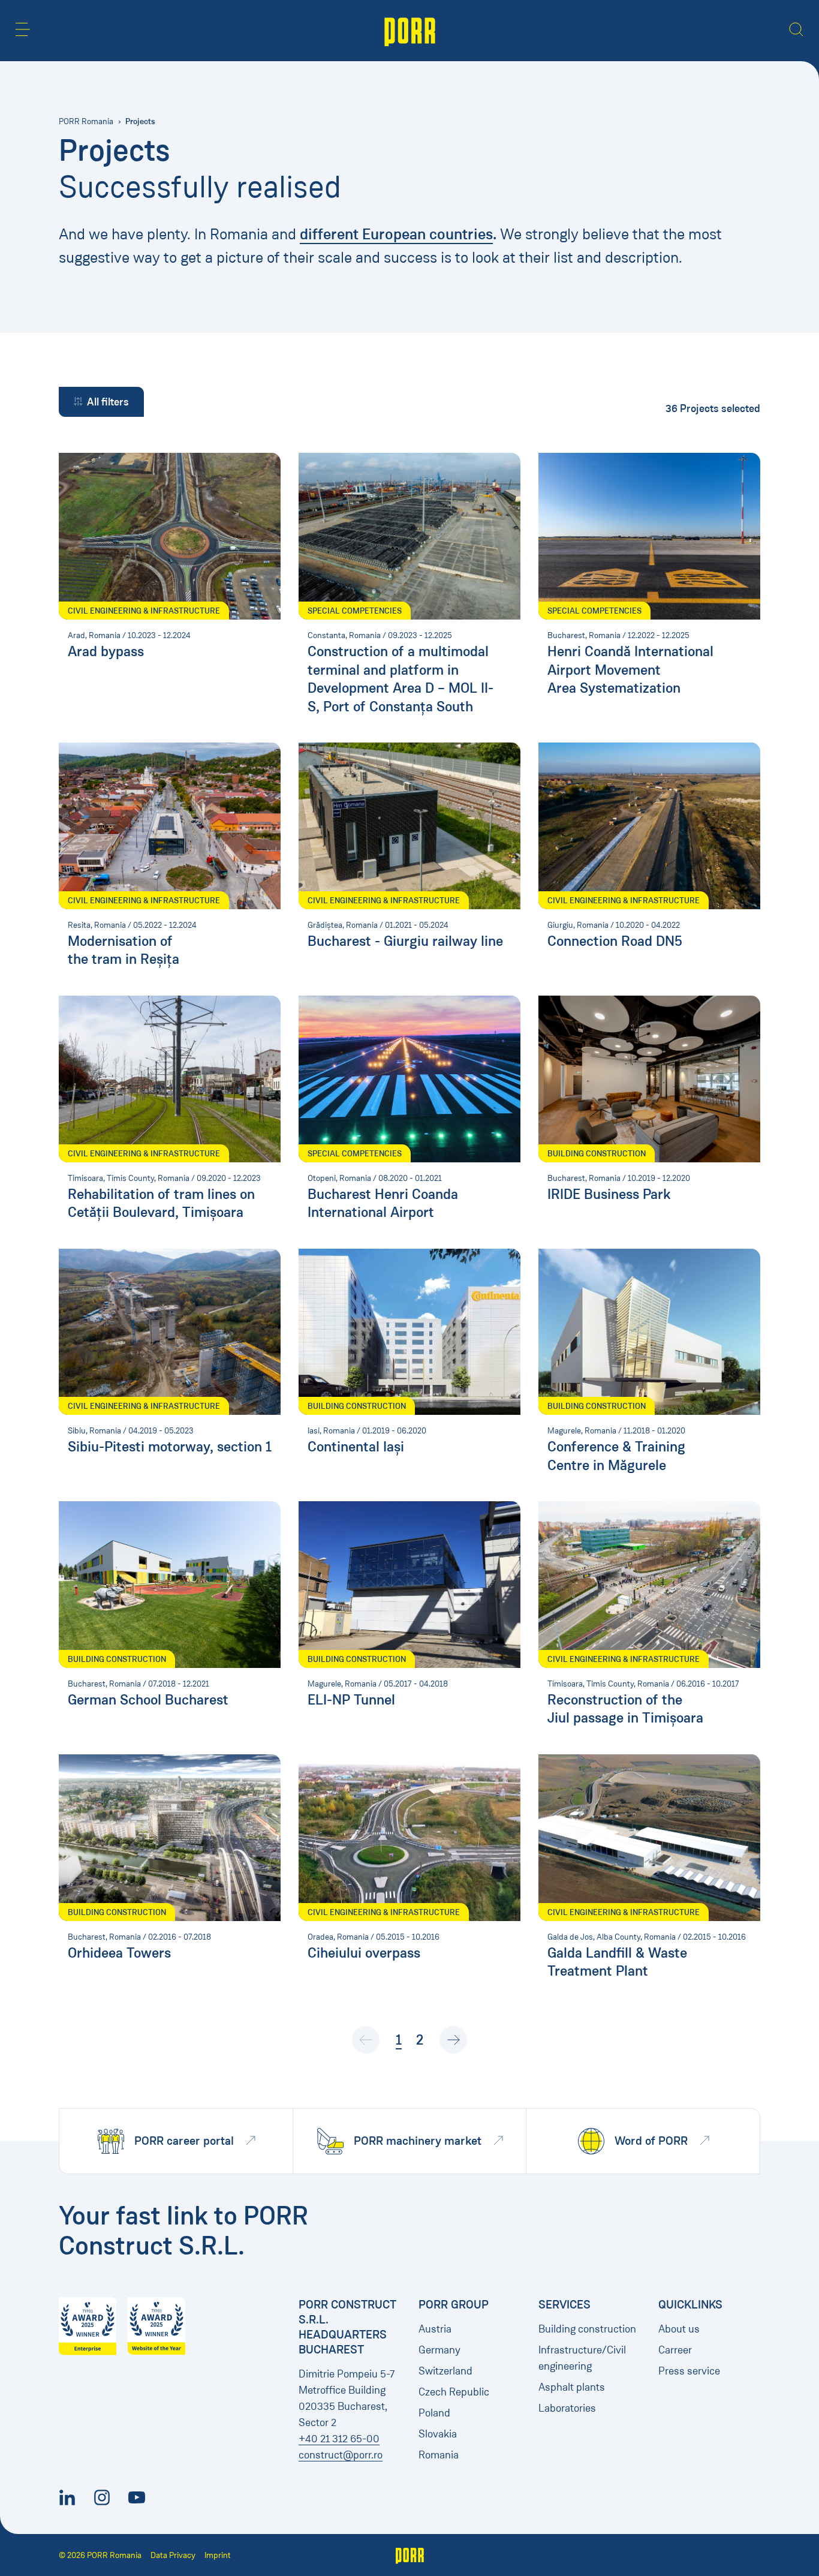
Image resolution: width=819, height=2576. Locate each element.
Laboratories (567, 2408)
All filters (108, 402)
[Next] (453, 2040)
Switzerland (445, 2371)
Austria (435, 2329)
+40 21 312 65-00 (339, 2439)
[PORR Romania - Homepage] (410, 31)
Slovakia (438, 2434)
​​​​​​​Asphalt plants (572, 2387)
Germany (439, 2350)
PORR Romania (86, 121)
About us (679, 2329)
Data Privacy (173, 2555)
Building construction (587, 2329)
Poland (434, 2413)
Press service (689, 2371)
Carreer (675, 2350)
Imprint (218, 2555)
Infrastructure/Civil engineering (582, 2358)
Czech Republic (454, 2392)
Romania (439, 2455)
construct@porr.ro (341, 2455)
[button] (23, 29)
